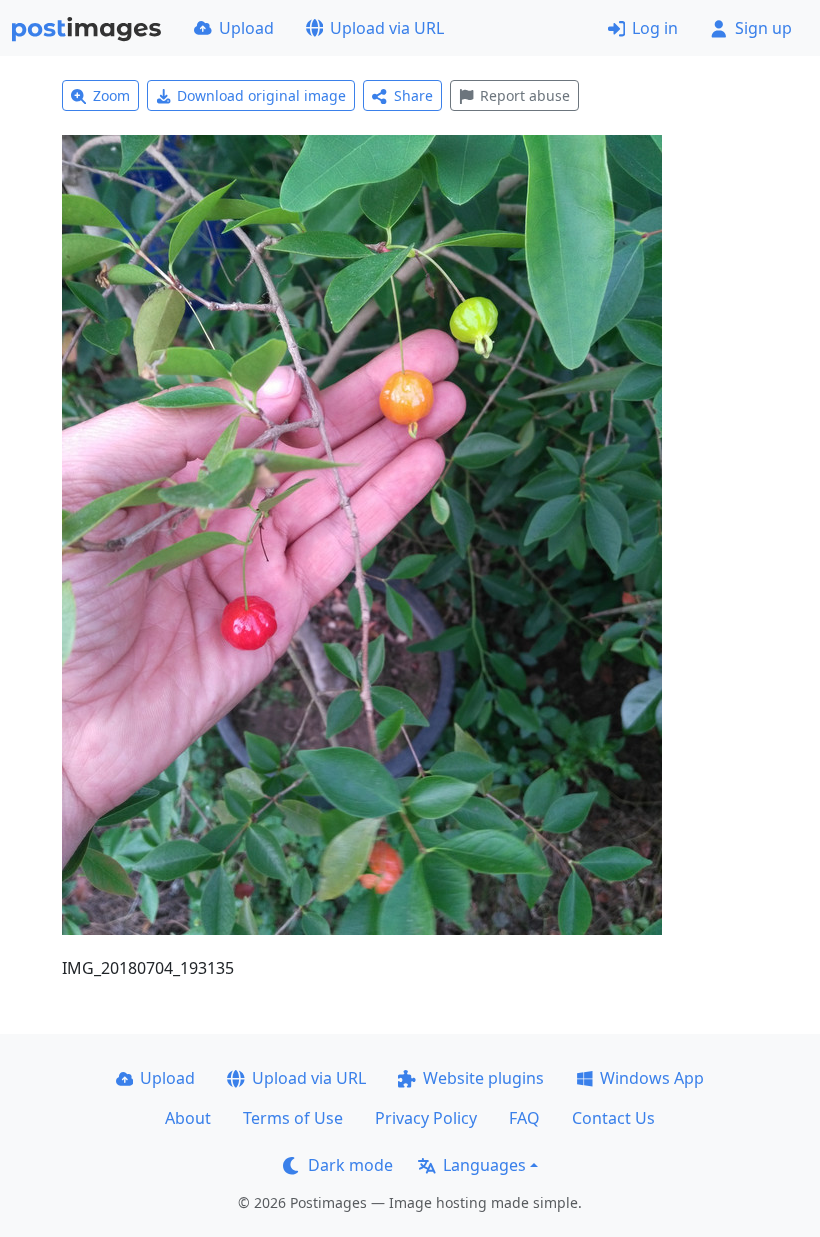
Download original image (261, 95)
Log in (655, 28)
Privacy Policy (426, 1118)
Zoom (111, 95)
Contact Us (613, 1118)
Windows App (652, 1078)
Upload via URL (387, 28)
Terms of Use (293, 1118)
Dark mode (350, 1165)
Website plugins (483, 1078)
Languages (484, 1165)
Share (413, 95)
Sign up (763, 28)
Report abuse (525, 95)
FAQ (524, 1118)
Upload (246, 28)
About (188, 1118)
